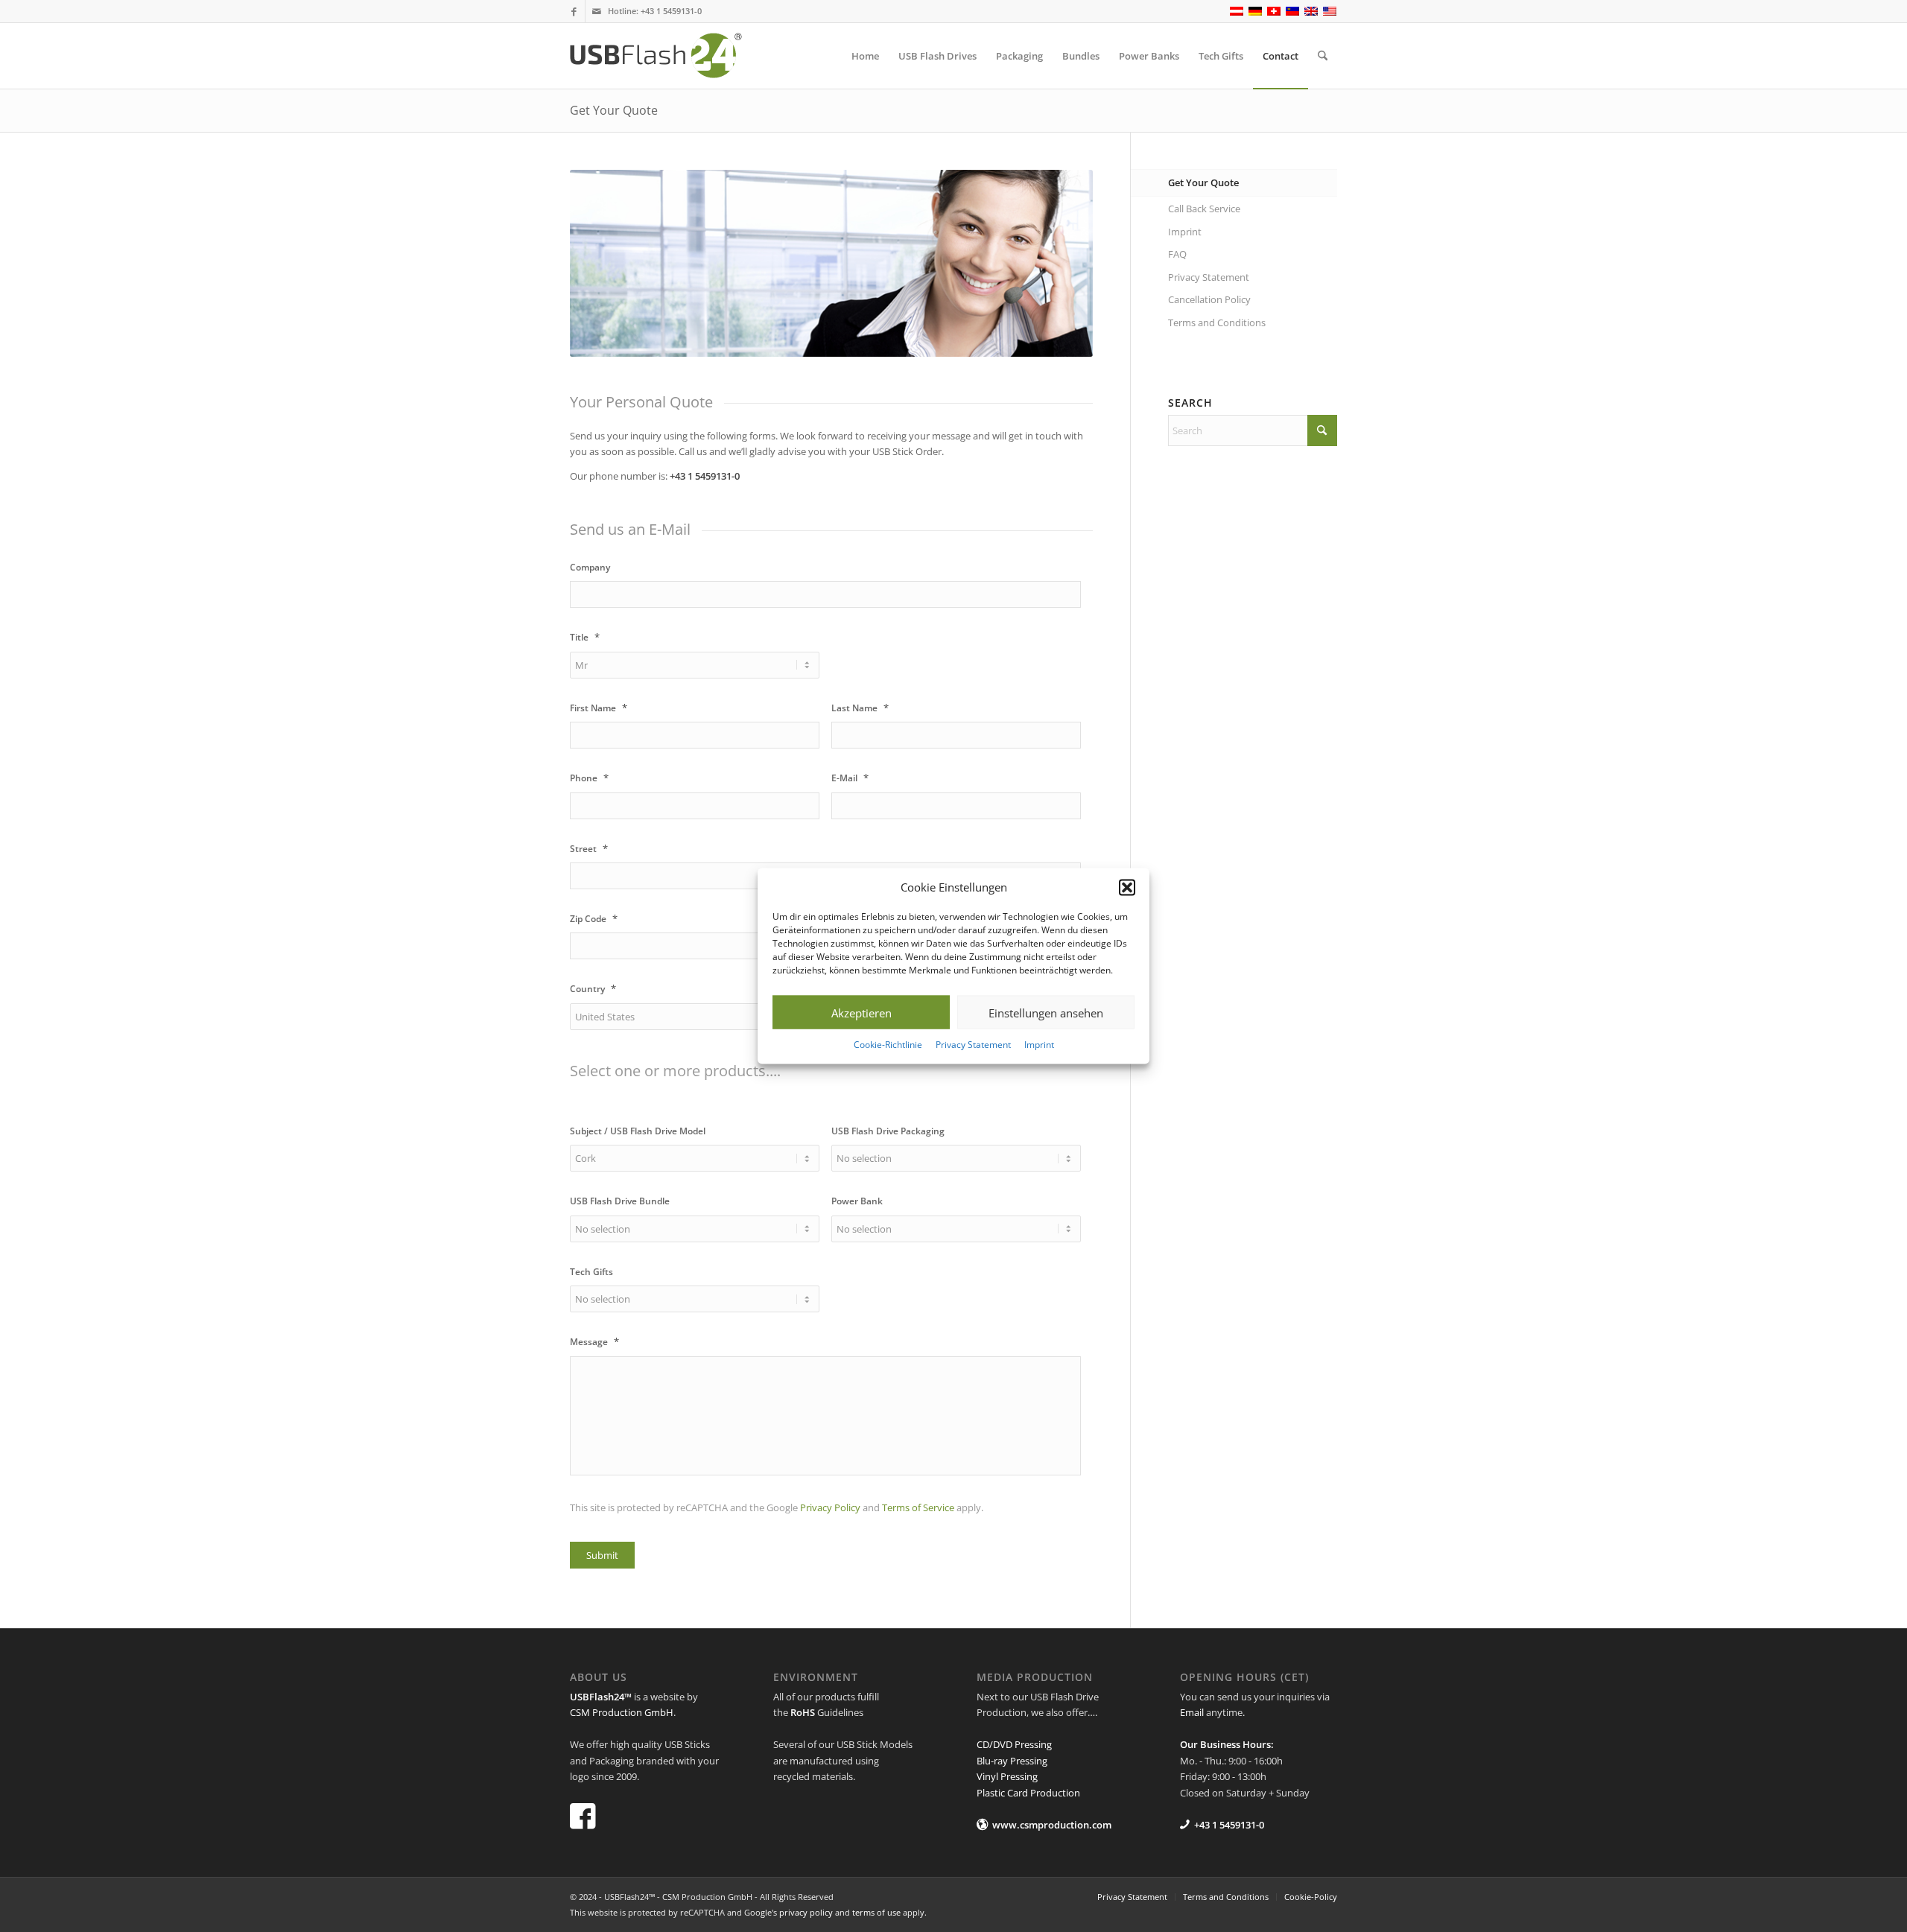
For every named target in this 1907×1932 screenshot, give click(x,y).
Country (593, 989)
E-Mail (850, 778)
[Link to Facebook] (574, 11)
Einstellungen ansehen (1046, 1013)
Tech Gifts (591, 1272)
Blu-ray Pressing (1012, 1761)
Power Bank (857, 1201)
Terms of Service (918, 1507)
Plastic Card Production (1028, 1793)
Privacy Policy (830, 1507)
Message (594, 1342)
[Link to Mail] (597, 11)
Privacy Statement (973, 1045)
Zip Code (594, 919)
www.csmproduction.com (1052, 1825)
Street (589, 849)
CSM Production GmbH (622, 1712)
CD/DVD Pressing (1014, 1744)
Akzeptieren (862, 1013)
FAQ (1177, 254)
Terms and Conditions (1217, 322)
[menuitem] (865, 56)
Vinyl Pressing (1007, 1776)
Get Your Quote (614, 110)
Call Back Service (1204, 209)
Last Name (860, 708)
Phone (589, 778)
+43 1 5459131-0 (671, 11)
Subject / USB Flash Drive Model (638, 1131)
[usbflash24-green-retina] (669, 56)
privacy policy (806, 1912)
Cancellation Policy (1209, 299)
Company (590, 568)
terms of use (876, 1912)
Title (585, 637)
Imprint (1039, 1045)
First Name (599, 708)
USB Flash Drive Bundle (620, 1201)
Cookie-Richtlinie (888, 1045)
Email (1192, 1712)
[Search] (1323, 56)
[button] (1127, 887)
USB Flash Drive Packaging (888, 1131)
